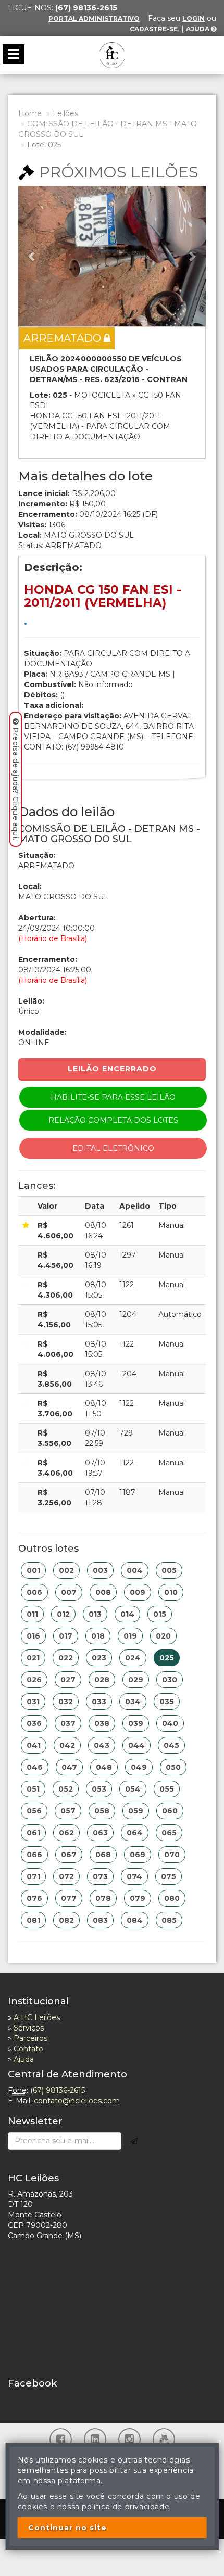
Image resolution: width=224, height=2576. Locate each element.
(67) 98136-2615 (58, 2090)
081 (33, 1920)
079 (138, 1898)
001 (33, 1570)
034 (133, 1702)
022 (66, 1658)
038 (102, 1723)
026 (34, 1680)
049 (139, 1767)
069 (138, 1855)
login (194, 18)
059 (136, 1811)
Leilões (65, 113)
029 (136, 1680)
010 (171, 1592)
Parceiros (30, 2038)
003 (100, 1570)
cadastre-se (154, 29)
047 (69, 1767)
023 (99, 1658)
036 (34, 1723)
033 (99, 1702)
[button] (32, 256)
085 (169, 1920)
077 (69, 1898)
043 (102, 1745)
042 (67, 1745)
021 (33, 1658)
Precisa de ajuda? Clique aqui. (16, 784)
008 (103, 1592)
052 (66, 1789)
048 (104, 1767)
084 (135, 1920)
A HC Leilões (37, 2017)
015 (160, 1614)
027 (68, 1680)
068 (103, 1855)
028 (102, 1680)
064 (135, 1833)
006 (34, 1592)
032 (66, 1702)
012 (63, 1614)
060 (170, 1811)
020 (163, 1636)
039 (136, 1723)
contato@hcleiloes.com (77, 2101)
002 (66, 1570)
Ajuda (198, 29)
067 (69, 1855)
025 (167, 1658)
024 (133, 1658)
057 (68, 1811)
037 (68, 1723)
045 (171, 1745)
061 (33, 1833)
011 (32, 1614)
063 (100, 1833)
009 (138, 1592)
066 (34, 1855)
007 (69, 1592)
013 (95, 1614)
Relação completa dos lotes (113, 1120)
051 (33, 1789)
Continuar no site (67, 2528)
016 (33, 1636)
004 (135, 1570)
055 (167, 1789)
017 (66, 1636)
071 (33, 1876)
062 (66, 1833)
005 (169, 1570)
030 (170, 1680)
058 (102, 1811)
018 (98, 1636)
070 (172, 1855)
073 (100, 1876)
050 (173, 1767)
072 (66, 1876)
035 (167, 1702)
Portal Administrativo (94, 18)
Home (30, 113)
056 (34, 1811)
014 (127, 1614)
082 (66, 1920)
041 (34, 1745)
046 (35, 1767)
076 (34, 1898)
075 (169, 1876)
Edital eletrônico (113, 1148)
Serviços (29, 2028)
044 (136, 1745)
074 (134, 1876)
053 (99, 1789)
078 (103, 1898)
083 (100, 1920)
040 (170, 1723)
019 (130, 1636)
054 (133, 1789)
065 (169, 1833)
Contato (28, 2049)
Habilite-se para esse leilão (113, 1097)
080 (172, 1898)
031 (33, 1702)
